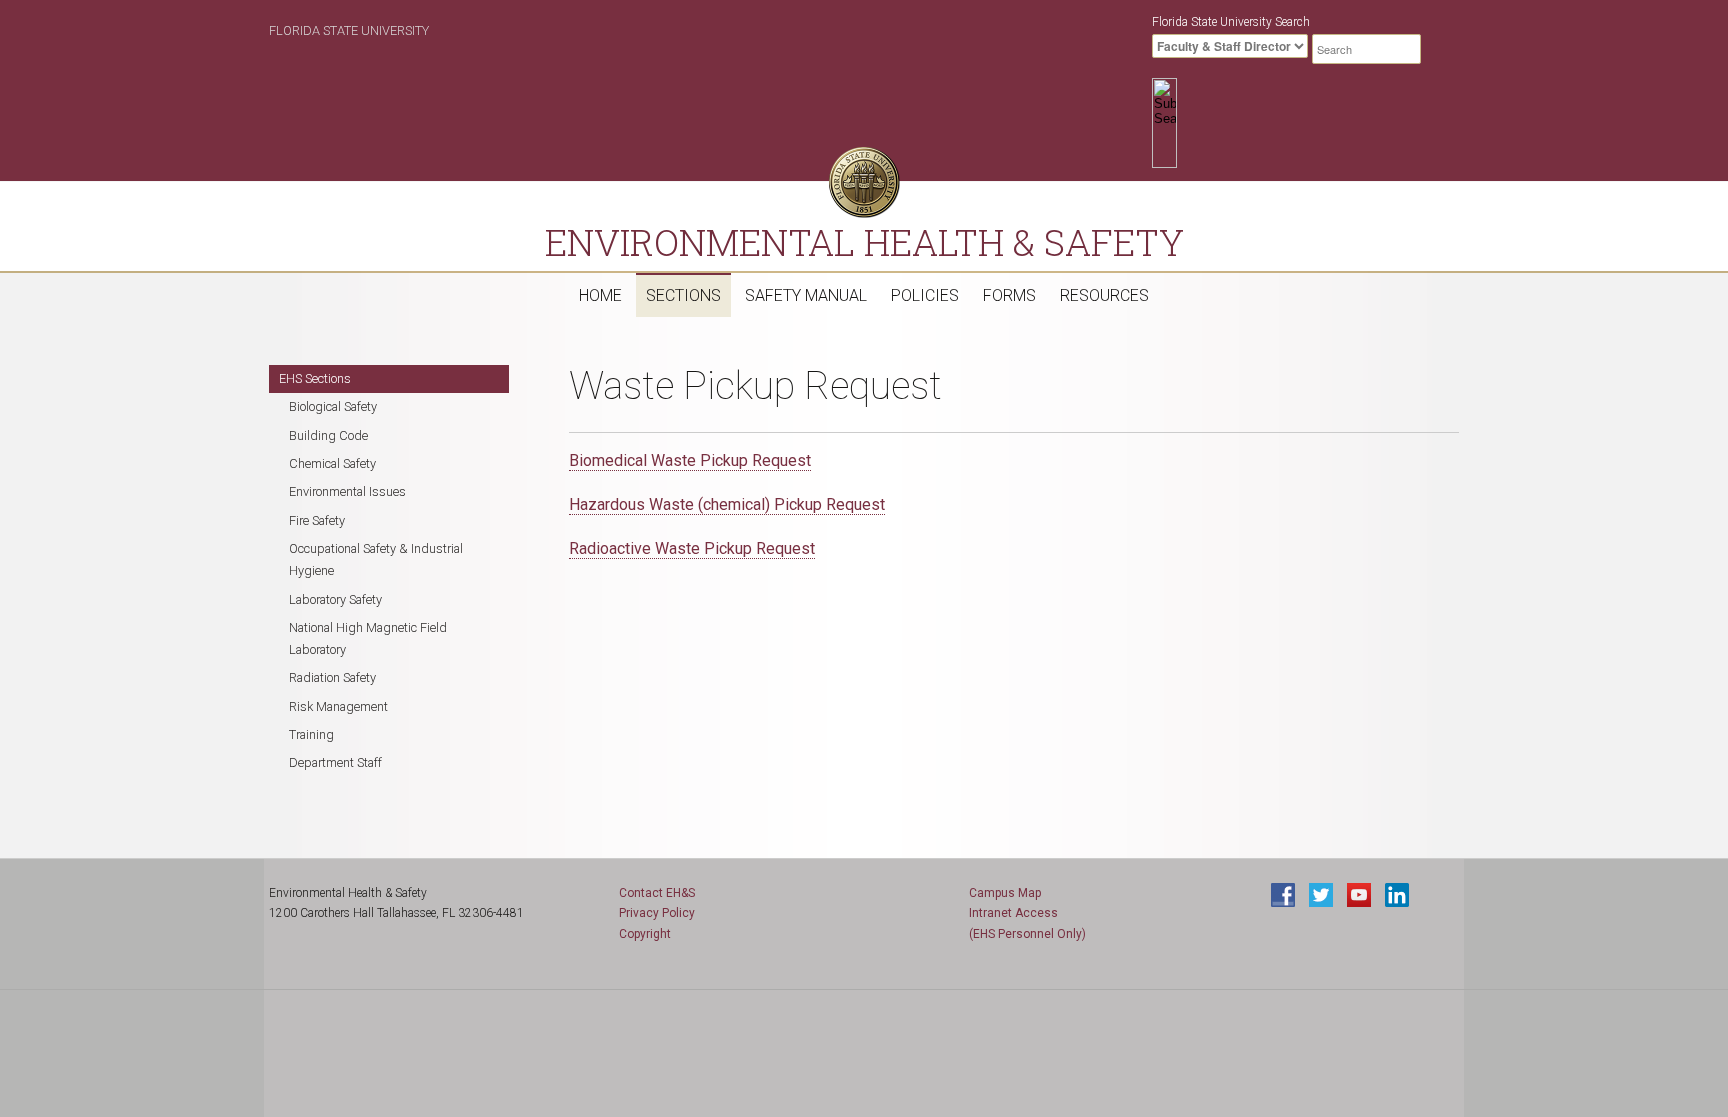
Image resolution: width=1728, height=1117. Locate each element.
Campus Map (1005, 893)
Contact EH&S (657, 893)
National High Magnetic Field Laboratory (368, 638)
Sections (683, 295)
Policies (925, 295)
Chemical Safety (332, 463)
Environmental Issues (347, 491)
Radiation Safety (332, 677)
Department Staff (335, 762)
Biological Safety (333, 406)
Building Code (328, 435)
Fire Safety (317, 520)
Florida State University (349, 30)
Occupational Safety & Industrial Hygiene (376, 559)
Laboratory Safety (335, 599)
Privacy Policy (657, 913)
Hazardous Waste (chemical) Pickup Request (727, 504)
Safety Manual (806, 295)
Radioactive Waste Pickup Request (692, 548)
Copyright (645, 934)
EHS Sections (315, 378)
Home (600, 295)
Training (311, 734)
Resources (1104, 295)
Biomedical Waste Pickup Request (690, 460)
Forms (1009, 295)
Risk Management (338, 706)
